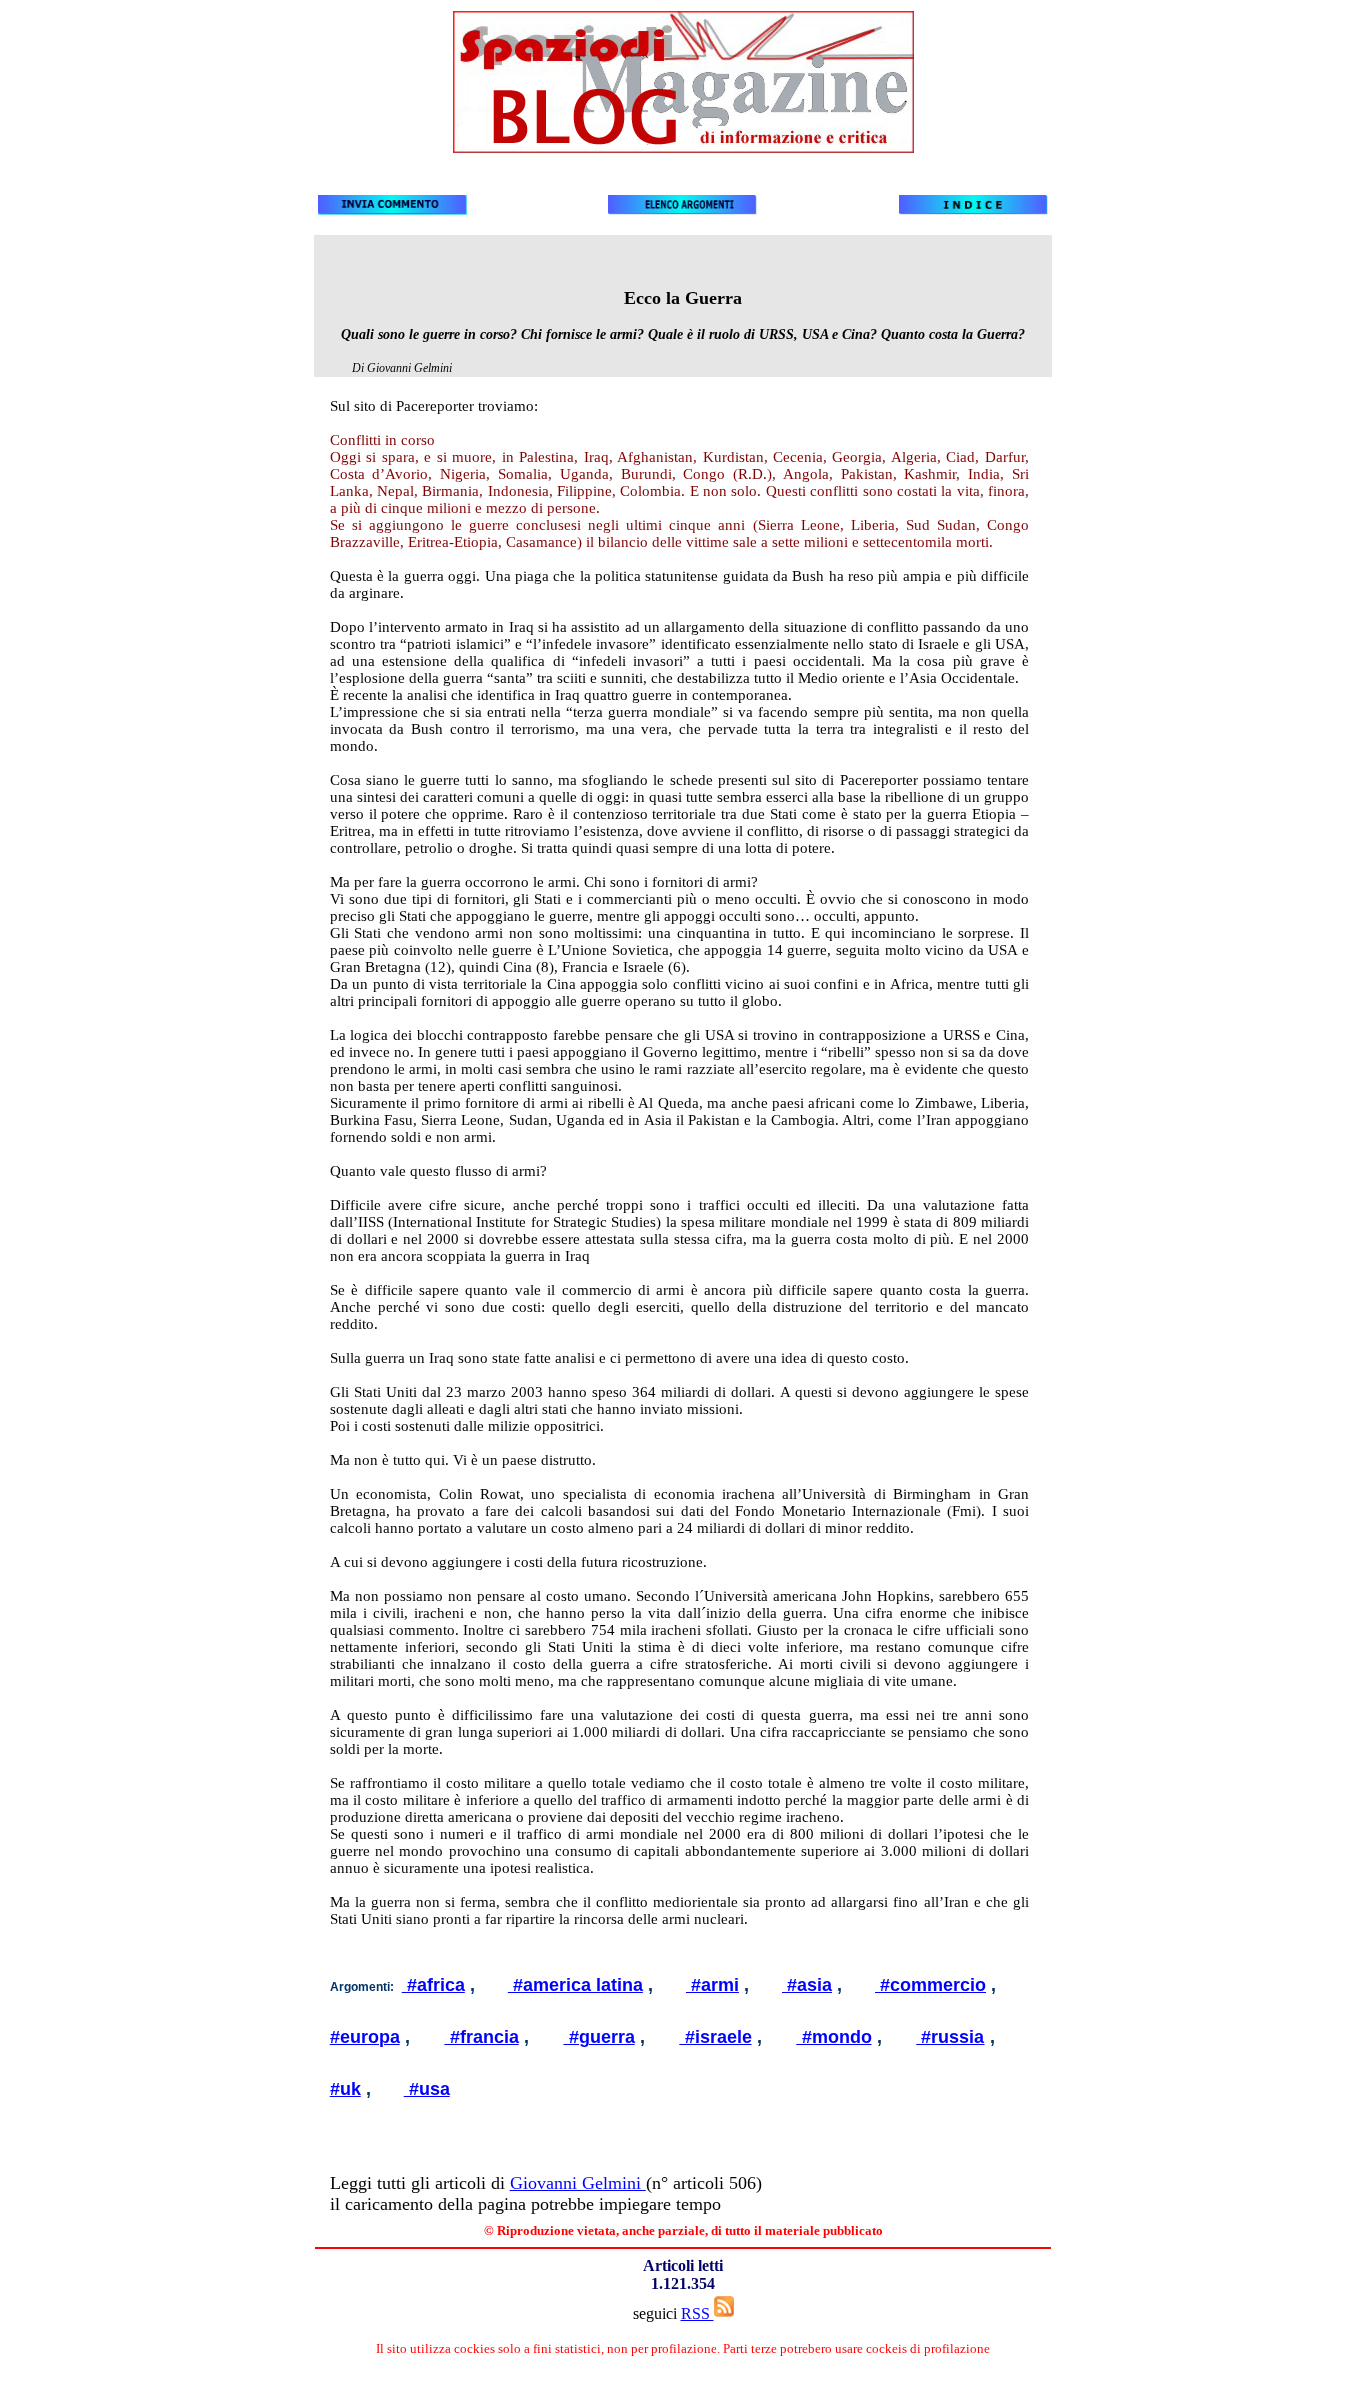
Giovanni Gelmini (578, 2183)
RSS (697, 2313)
